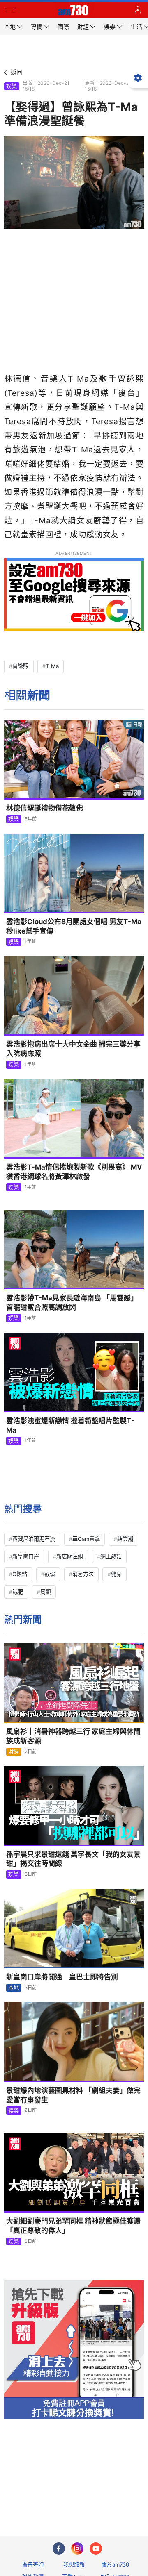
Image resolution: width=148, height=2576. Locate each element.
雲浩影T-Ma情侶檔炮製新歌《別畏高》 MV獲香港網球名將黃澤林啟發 (74, 1172)
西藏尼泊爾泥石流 (34, 1539)
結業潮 (125, 1539)
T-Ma (52, 666)
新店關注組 (70, 1556)
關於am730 (115, 2565)
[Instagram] (77, 2549)
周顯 (46, 1592)
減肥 (18, 1592)
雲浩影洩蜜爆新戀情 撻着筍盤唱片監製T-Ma (70, 1425)
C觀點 (20, 1574)
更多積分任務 (117, 2498)
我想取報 (74, 2565)
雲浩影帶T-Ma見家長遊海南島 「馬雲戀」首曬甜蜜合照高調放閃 (72, 1303)
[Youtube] (96, 2549)
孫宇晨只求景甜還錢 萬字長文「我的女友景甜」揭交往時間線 (73, 1859)
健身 (116, 1574)
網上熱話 (111, 1556)
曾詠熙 (20, 666)
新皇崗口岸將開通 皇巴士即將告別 (62, 1977)
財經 (14, 1751)
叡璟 (50, 1574)
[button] (10, 10)
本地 (14, 1988)
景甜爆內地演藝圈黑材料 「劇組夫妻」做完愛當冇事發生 (73, 2095)
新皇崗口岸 (26, 1556)
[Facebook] (59, 2549)
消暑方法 (83, 1574)
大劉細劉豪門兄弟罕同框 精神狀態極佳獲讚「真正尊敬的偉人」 (73, 2226)
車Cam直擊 (86, 1539)
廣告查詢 (33, 2565)
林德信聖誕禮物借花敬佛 (45, 808)
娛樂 (12, 86)
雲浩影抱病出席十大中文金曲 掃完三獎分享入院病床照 (73, 1049)
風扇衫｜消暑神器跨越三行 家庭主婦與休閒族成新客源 (73, 1736)
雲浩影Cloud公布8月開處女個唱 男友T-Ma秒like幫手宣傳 (74, 926)
